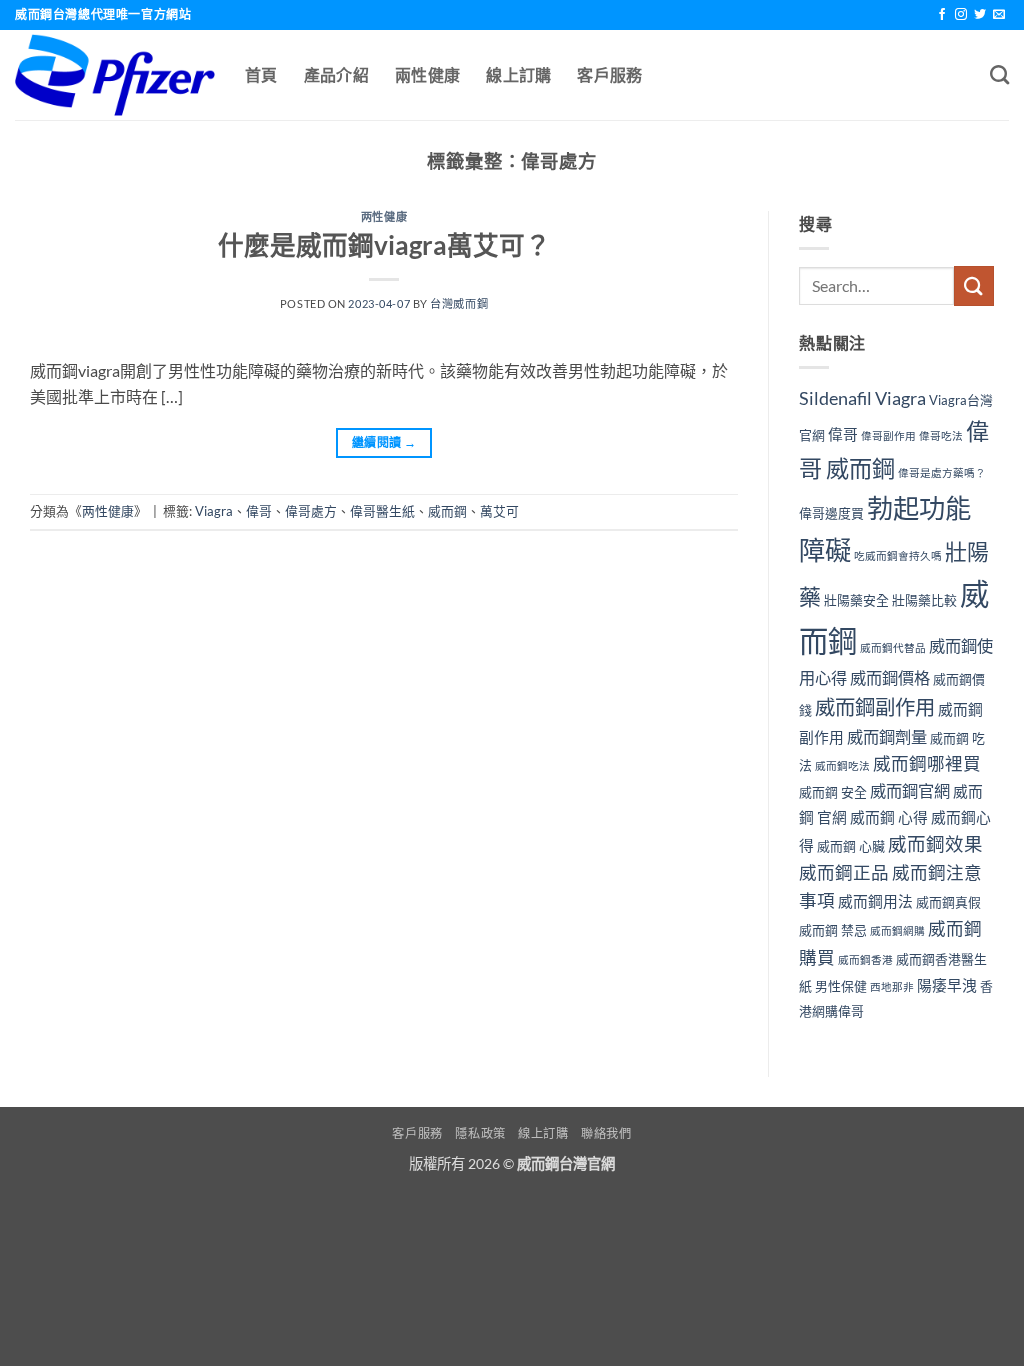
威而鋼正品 (844, 872)
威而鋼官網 (910, 790)
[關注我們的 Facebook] (942, 15)
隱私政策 (480, 1133)
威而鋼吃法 (842, 765)
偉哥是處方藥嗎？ (942, 472)
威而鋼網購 (897, 930)
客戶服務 (609, 74)
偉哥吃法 (941, 435)
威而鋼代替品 (893, 647)
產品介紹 (336, 74)
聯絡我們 (606, 1133)
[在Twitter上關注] (980, 15)
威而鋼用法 (875, 901)
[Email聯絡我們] (999, 15)
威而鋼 (447, 511)
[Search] (999, 74)
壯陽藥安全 (856, 600)
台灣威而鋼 (459, 303)
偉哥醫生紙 (382, 511)
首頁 (261, 74)
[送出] (974, 285)
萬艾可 (499, 511)
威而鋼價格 (890, 677)
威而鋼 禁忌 (833, 930)
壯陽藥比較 (924, 600)
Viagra (214, 511)
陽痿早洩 (947, 985)
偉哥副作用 (888, 435)
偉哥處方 (311, 511)
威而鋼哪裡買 (927, 763)
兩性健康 (427, 74)
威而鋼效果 (935, 844)
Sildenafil (835, 398)
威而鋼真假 (948, 902)
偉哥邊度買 (831, 513)
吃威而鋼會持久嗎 (898, 555)
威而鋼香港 (865, 959)
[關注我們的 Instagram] (961, 15)
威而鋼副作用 (875, 707)
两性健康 (384, 216)
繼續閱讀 (384, 442)
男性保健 (841, 986)
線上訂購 (518, 74)
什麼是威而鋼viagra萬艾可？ (384, 245)
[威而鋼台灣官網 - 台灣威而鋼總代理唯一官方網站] (115, 75)
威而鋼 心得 (889, 817)
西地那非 (892, 986)
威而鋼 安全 (833, 792)
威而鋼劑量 (887, 736)
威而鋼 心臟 (851, 846)
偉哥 (259, 511)
